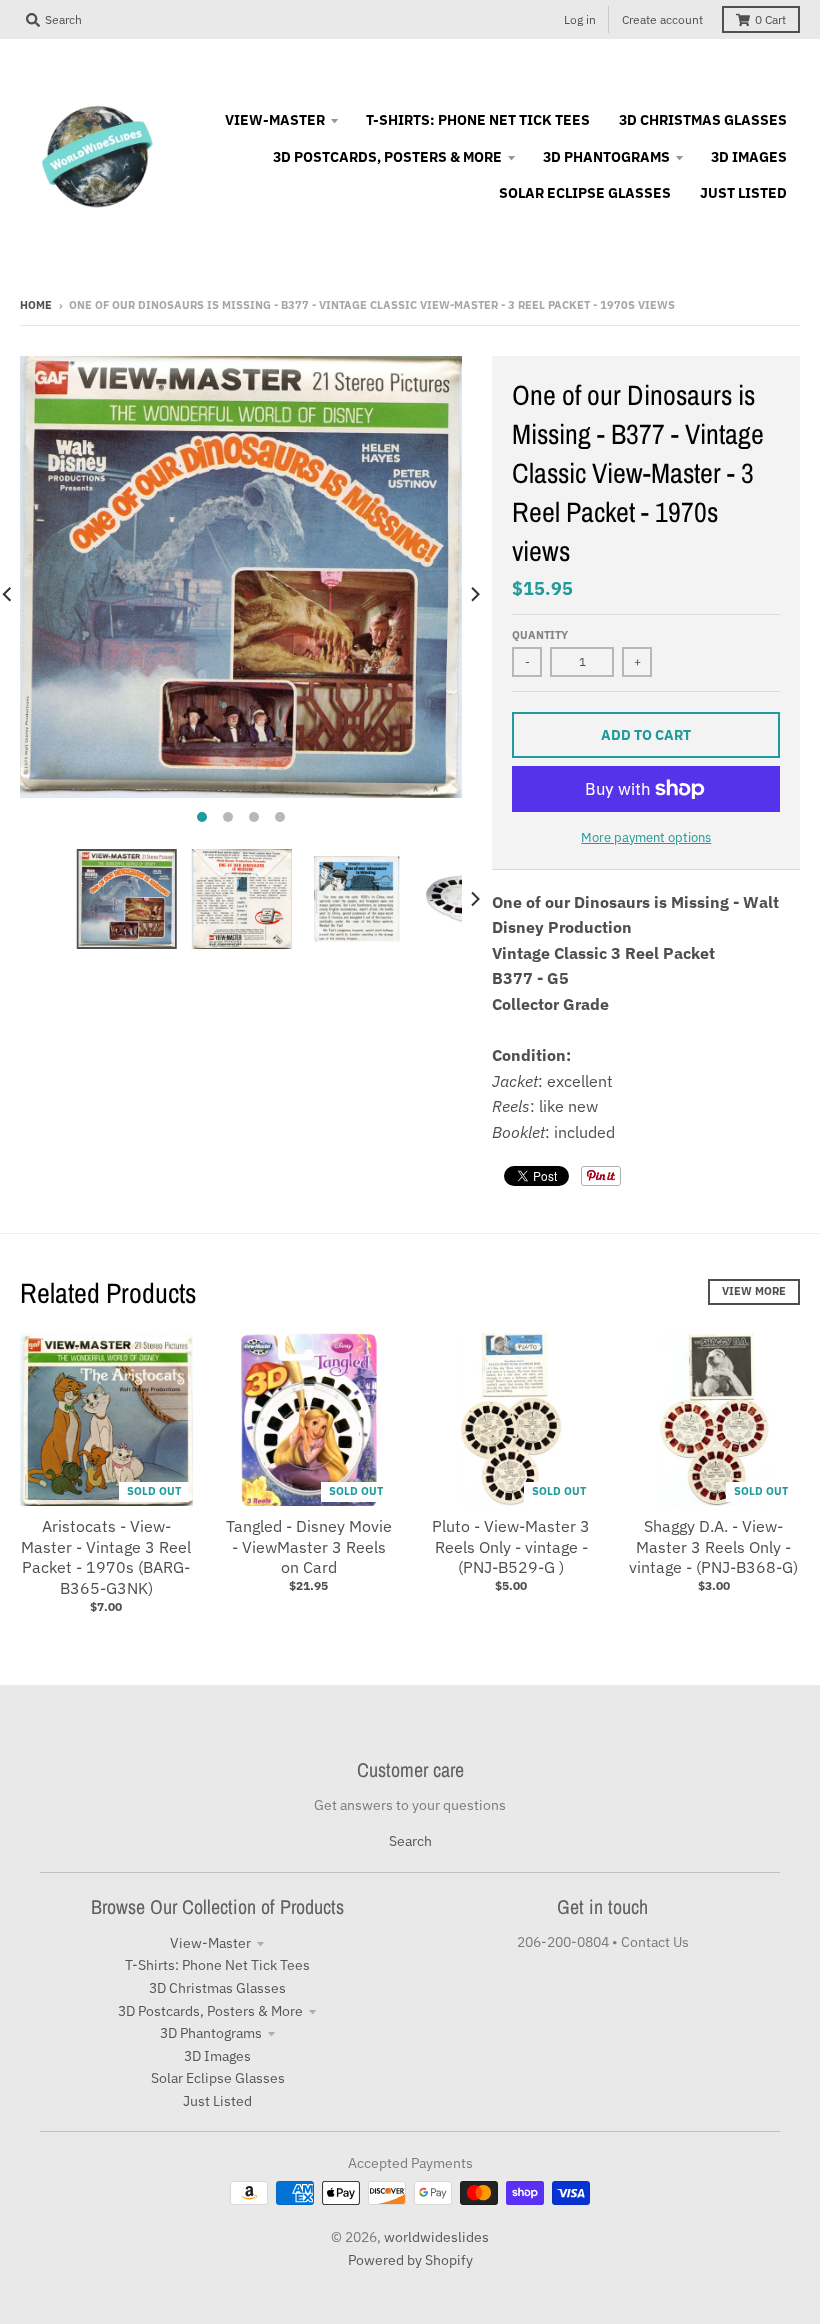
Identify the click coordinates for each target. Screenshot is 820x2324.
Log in (580, 19)
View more (754, 1291)
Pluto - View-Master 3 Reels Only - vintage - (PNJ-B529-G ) (511, 1547)
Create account (662, 19)
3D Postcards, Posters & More (210, 2011)
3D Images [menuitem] (749, 157)
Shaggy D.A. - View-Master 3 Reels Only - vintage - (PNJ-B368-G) (713, 1547)
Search (410, 1841)
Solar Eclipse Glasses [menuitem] (585, 193)
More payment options (646, 837)
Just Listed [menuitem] (743, 193)
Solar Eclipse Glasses (218, 2078)
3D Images (217, 2056)
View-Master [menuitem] (275, 120)
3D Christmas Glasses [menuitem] (703, 120)
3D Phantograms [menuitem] (606, 157)
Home (36, 305)
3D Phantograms (211, 2033)
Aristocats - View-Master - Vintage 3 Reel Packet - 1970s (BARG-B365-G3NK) (106, 1557)
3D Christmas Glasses (217, 1988)
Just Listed (217, 2101)
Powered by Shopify (410, 2260)
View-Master (210, 1943)
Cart (770, 19)
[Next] (474, 595)
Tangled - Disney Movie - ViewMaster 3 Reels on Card (309, 1547)
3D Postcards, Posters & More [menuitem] (387, 157)
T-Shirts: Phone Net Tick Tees (217, 1965)
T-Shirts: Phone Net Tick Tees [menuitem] (478, 120)
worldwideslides (436, 2237)
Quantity (540, 635)
